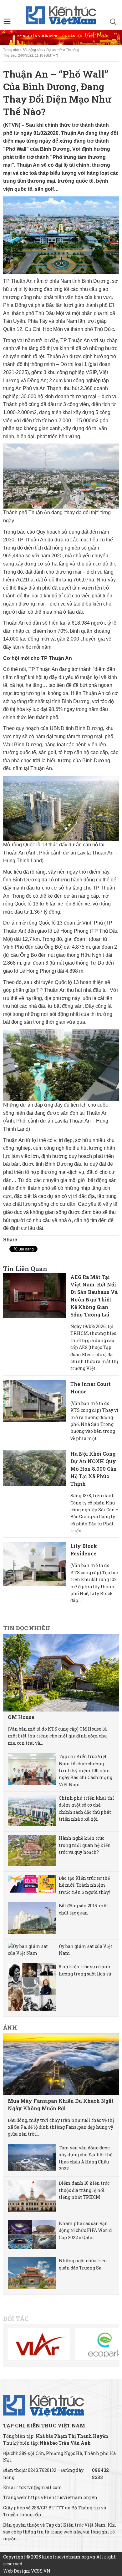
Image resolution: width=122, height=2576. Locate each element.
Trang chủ (11, 50)
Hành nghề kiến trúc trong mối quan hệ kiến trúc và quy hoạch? (85, 1845)
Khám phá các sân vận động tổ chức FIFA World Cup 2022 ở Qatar (85, 2230)
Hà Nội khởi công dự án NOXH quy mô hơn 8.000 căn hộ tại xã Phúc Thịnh (94, 1469)
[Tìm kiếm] (113, 23)
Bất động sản (33, 50)
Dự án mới (54, 50)
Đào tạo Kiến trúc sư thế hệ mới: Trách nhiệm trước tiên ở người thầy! (84, 1885)
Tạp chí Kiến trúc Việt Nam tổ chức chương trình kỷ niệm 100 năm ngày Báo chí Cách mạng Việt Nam (86, 1770)
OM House (21, 1717)
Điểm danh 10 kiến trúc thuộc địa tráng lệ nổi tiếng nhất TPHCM (84, 2190)
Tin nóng (73, 50)
